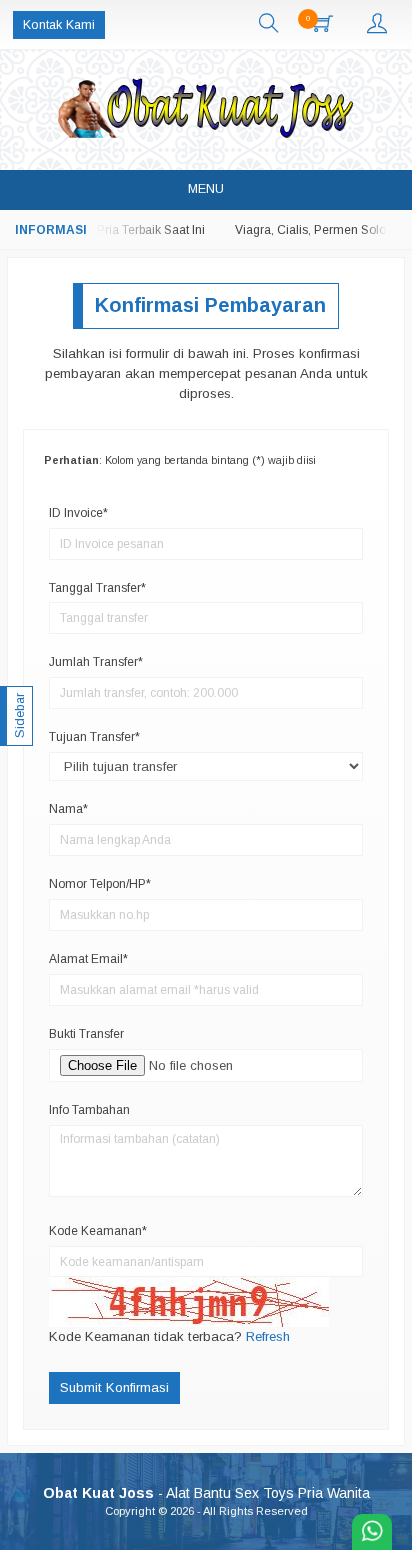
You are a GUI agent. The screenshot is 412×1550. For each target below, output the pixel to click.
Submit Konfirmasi (114, 1387)
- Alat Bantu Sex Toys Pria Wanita (206, 1493)
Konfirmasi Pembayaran (210, 305)
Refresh (268, 1336)
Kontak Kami (59, 25)
